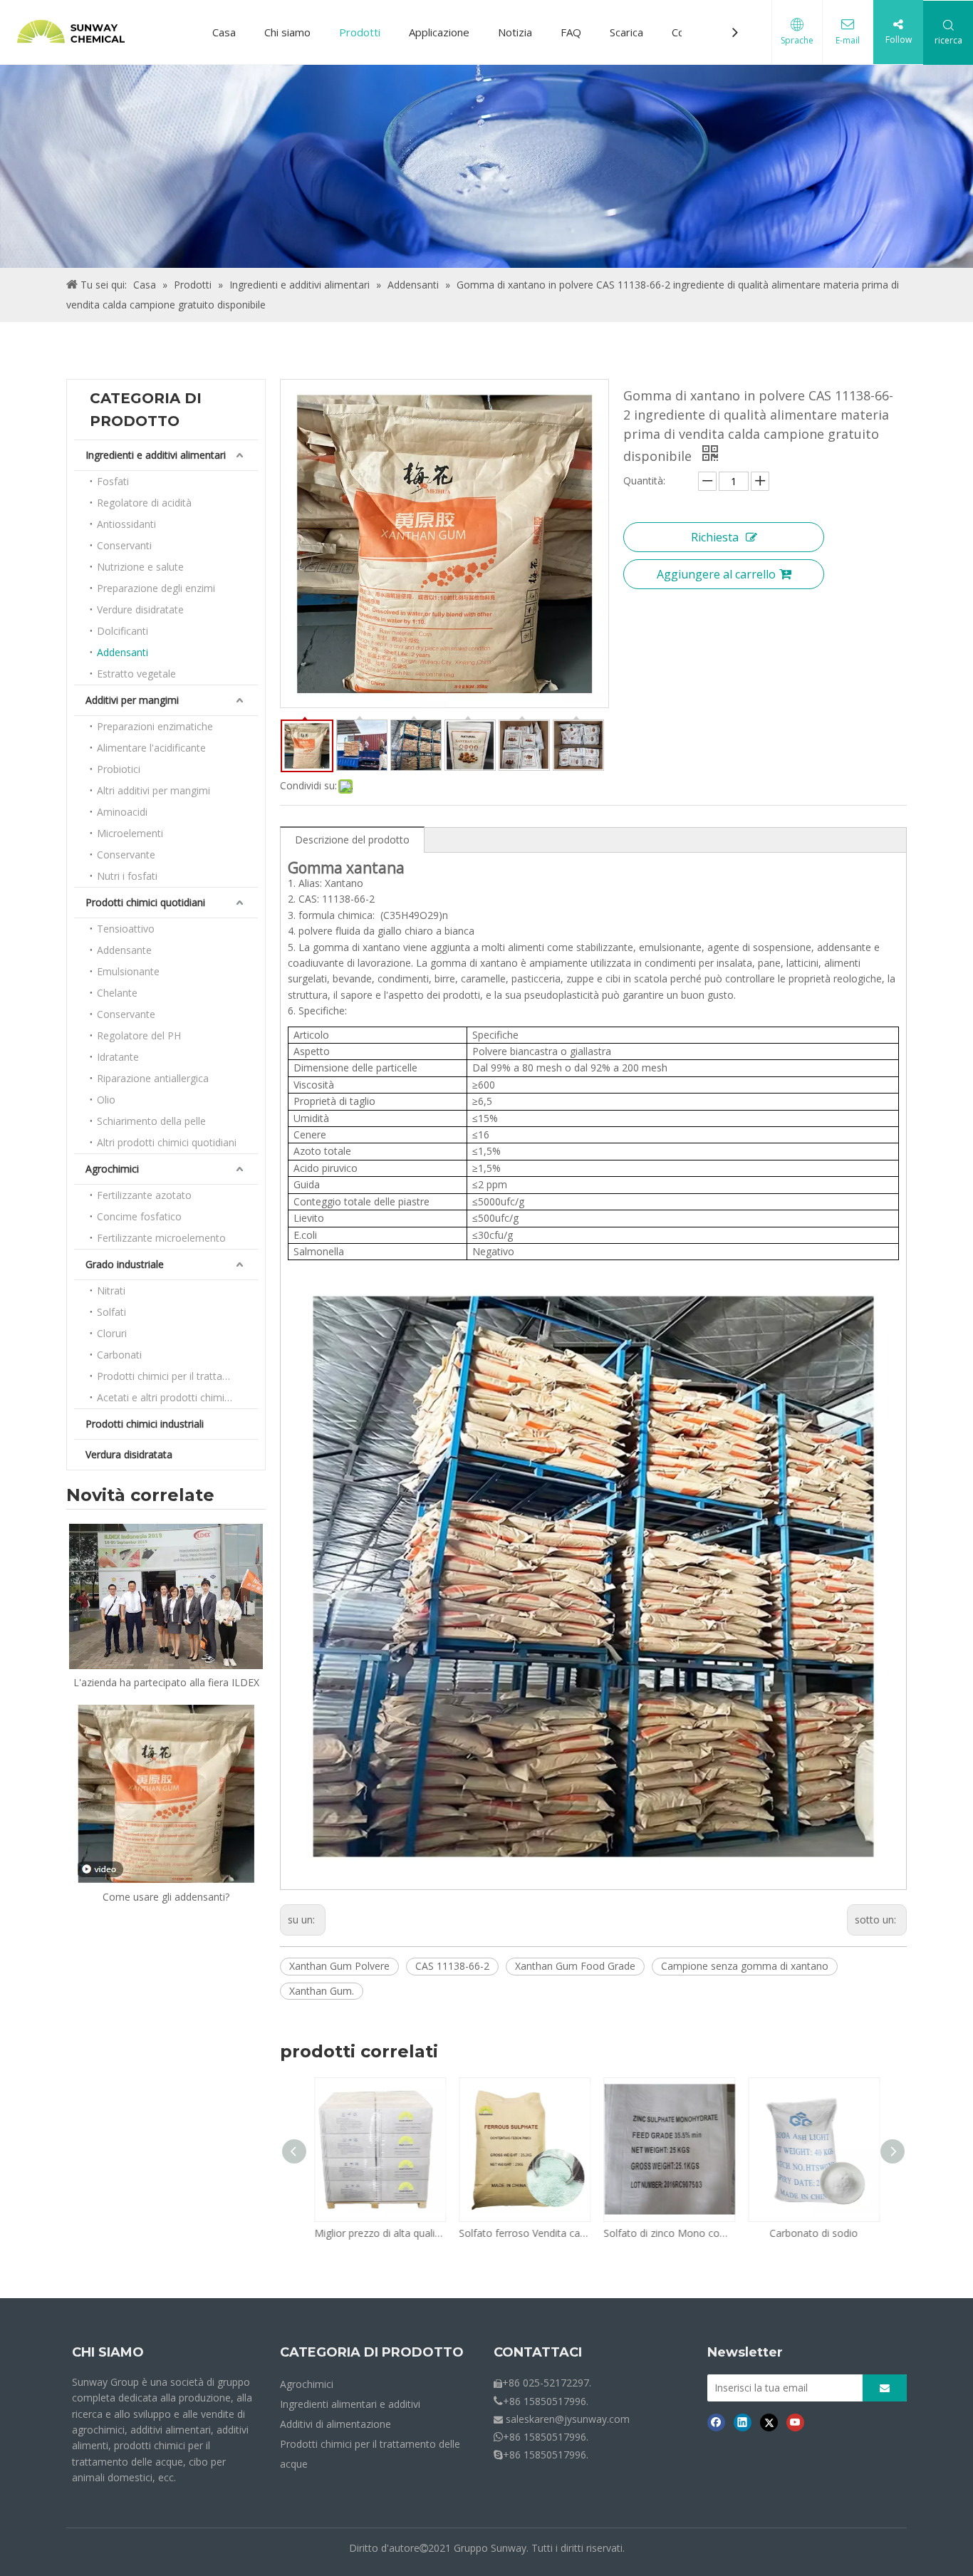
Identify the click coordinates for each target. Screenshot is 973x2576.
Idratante (118, 1057)
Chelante (117, 993)
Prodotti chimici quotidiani (145, 902)
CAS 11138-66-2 (452, 1966)
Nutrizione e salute (140, 567)
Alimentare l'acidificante (151, 748)
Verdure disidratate (140, 609)
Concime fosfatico (139, 1216)
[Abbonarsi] (885, 2388)
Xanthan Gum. (322, 1991)
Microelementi (130, 833)
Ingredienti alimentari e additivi (350, 2404)
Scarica (626, 32)
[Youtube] (795, 2422)
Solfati (111, 1312)
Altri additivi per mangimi (154, 790)
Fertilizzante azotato (144, 1195)
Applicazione (439, 32)
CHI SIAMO (108, 2352)
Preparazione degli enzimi (156, 588)
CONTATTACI (538, 2352)
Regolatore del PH (139, 1035)
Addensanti (123, 652)
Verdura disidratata (129, 1454)
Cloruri (112, 1333)
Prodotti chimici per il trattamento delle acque (177, 1376)
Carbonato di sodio (811, 2233)
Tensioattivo (126, 929)
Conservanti (124, 545)
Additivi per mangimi (132, 700)
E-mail (848, 40)
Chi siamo (287, 32)
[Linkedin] (743, 2422)
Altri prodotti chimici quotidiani (167, 1142)
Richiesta (715, 537)
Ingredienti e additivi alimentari (156, 455)
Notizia (515, 32)
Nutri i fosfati (127, 876)
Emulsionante (128, 971)
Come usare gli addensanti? (166, 1897)
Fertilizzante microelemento (161, 1238)
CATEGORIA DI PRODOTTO (372, 2352)
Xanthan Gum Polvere (339, 1966)
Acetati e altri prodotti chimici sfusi (176, 1397)
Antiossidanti (126, 524)
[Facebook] (716, 2422)
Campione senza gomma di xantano (745, 1966)
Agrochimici (112, 1169)
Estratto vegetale (136, 674)
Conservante (126, 855)
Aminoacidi (122, 812)
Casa (224, 32)
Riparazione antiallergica (153, 1078)
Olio (106, 1100)
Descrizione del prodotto (352, 840)
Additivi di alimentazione (335, 2424)
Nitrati (111, 1290)
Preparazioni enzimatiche (155, 726)
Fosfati (113, 481)
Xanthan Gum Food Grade (575, 1966)
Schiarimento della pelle (151, 1121)
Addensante (124, 950)
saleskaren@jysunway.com (568, 2419)
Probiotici (119, 769)
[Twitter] (769, 2422)
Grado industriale (125, 1264)
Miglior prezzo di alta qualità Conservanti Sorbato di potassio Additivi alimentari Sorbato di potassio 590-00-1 (377, 2233)
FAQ (571, 32)
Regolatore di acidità (144, 503)
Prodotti (360, 32)
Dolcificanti (123, 631)
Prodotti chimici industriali (145, 1424)
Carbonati (119, 1355)
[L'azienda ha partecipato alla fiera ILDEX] (166, 1596)
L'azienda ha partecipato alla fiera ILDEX (166, 1682)
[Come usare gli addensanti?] (166, 1794)
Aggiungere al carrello (716, 574)
